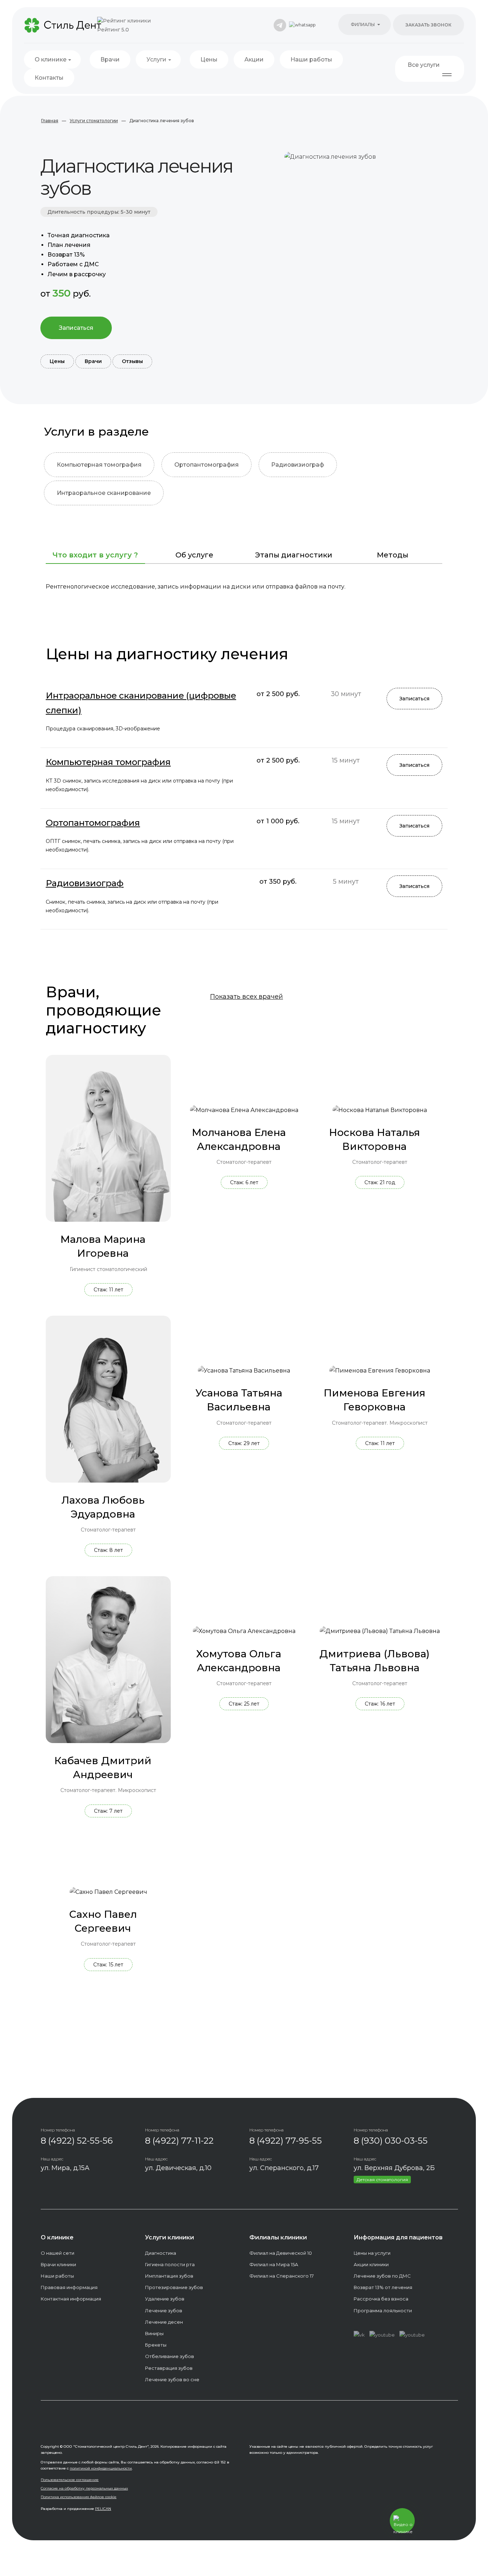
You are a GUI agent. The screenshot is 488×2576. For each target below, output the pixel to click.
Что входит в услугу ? (95, 555)
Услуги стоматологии (94, 121)
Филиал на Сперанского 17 (282, 2276)
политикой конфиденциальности (101, 2468)
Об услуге (194, 555)
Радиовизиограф (298, 465)
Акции (254, 59)
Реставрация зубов (169, 2368)
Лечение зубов (164, 2311)
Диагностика (161, 2253)
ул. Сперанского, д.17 (284, 2168)
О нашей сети (58, 2253)
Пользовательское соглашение (70, 2480)
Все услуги (424, 65)
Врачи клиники (58, 2264)
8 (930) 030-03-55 (391, 2141)
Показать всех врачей (247, 997)
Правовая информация (69, 2287)
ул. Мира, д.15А (65, 2168)
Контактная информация (71, 2299)
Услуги (156, 59)
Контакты (49, 78)
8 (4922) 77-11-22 (179, 2141)
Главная (50, 121)
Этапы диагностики (294, 555)
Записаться (76, 328)
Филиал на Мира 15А (274, 2264)
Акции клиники (371, 2264)
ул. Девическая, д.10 (178, 2168)
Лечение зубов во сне (172, 2379)
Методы (393, 555)
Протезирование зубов (174, 2287)
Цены (209, 59)
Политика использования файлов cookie (79, 2497)
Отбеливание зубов (170, 2356)
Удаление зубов (165, 2299)
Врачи (110, 59)
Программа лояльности (383, 2311)
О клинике (51, 59)
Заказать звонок (429, 25)
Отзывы (132, 361)
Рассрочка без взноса (381, 2299)
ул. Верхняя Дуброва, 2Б (394, 2168)
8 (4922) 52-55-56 (77, 2141)
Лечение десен (164, 2322)
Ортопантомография (206, 465)
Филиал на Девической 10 (281, 2253)
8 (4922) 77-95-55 (286, 2141)
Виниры (154, 2333)
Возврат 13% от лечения (383, 2287)
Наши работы (311, 59)
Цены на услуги (372, 2253)
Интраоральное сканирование (104, 493)
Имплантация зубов (169, 2276)
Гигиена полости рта (170, 2264)
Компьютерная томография (99, 465)
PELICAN (103, 2509)
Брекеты (156, 2345)
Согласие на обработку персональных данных (84, 2488)
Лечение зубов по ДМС (382, 2276)
